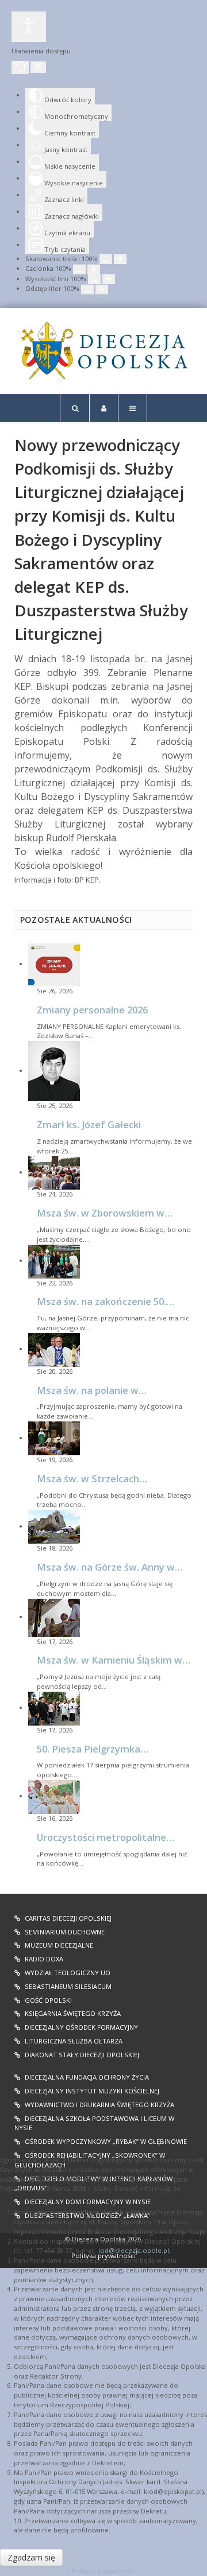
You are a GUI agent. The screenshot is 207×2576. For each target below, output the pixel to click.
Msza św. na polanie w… (92, 1390)
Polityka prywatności (103, 2571)
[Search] (75, 408)
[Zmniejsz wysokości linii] (94, 279)
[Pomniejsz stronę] (106, 259)
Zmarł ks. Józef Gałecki (89, 1124)
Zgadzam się (31, 2557)
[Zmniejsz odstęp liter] (87, 290)
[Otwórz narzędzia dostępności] (29, 27)
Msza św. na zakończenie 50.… (106, 1301)
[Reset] (20, 67)
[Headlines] (103, 351)
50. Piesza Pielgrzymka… (93, 1749)
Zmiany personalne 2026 (92, 1010)
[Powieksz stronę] (120, 259)
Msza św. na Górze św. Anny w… (110, 1567)
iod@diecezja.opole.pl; (135, 2250)
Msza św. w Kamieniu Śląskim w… (114, 1660)
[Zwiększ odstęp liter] (102, 290)
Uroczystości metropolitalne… (106, 1837)
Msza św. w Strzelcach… (92, 1479)
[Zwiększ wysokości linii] (109, 279)
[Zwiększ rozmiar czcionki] (94, 269)
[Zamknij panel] (38, 67)
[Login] (104, 408)
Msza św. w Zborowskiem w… (105, 1213)
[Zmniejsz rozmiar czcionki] (79, 269)
